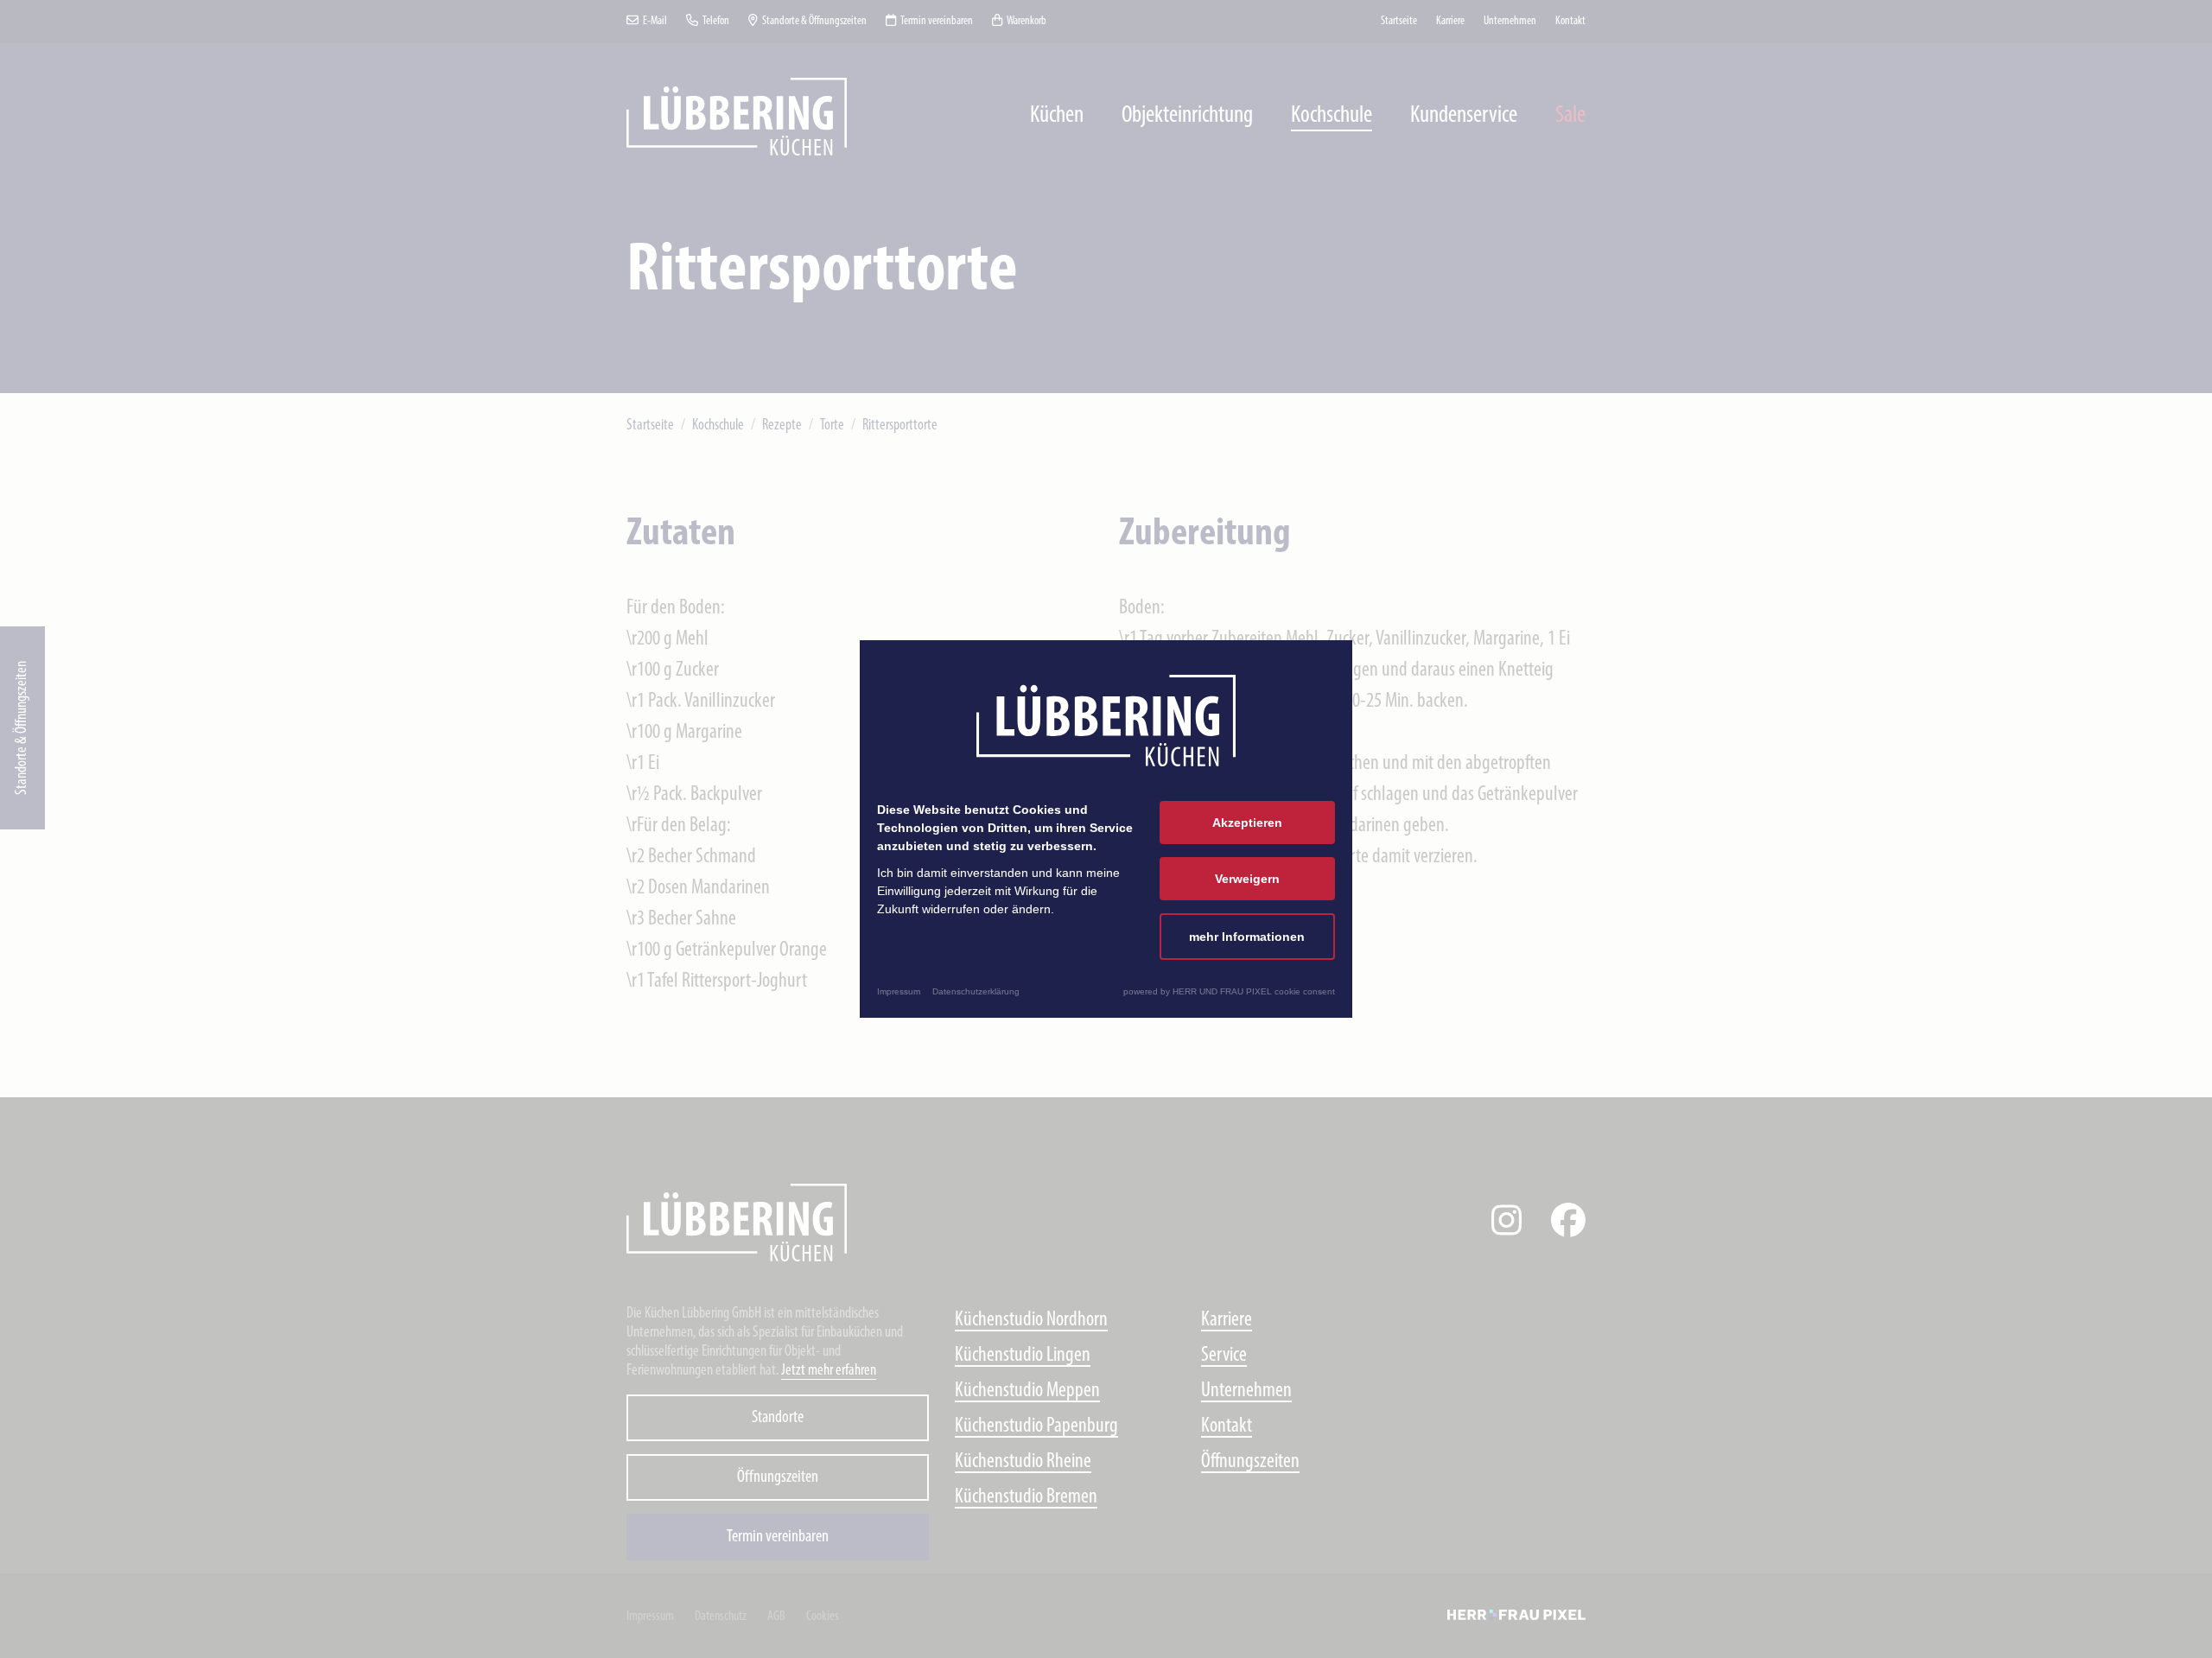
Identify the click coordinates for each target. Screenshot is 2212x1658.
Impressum (899, 991)
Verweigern (1247, 879)
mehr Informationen (1247, 937)
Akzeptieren (1247, 823)
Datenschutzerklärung (976, 991)
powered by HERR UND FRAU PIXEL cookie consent (1229, 991)
